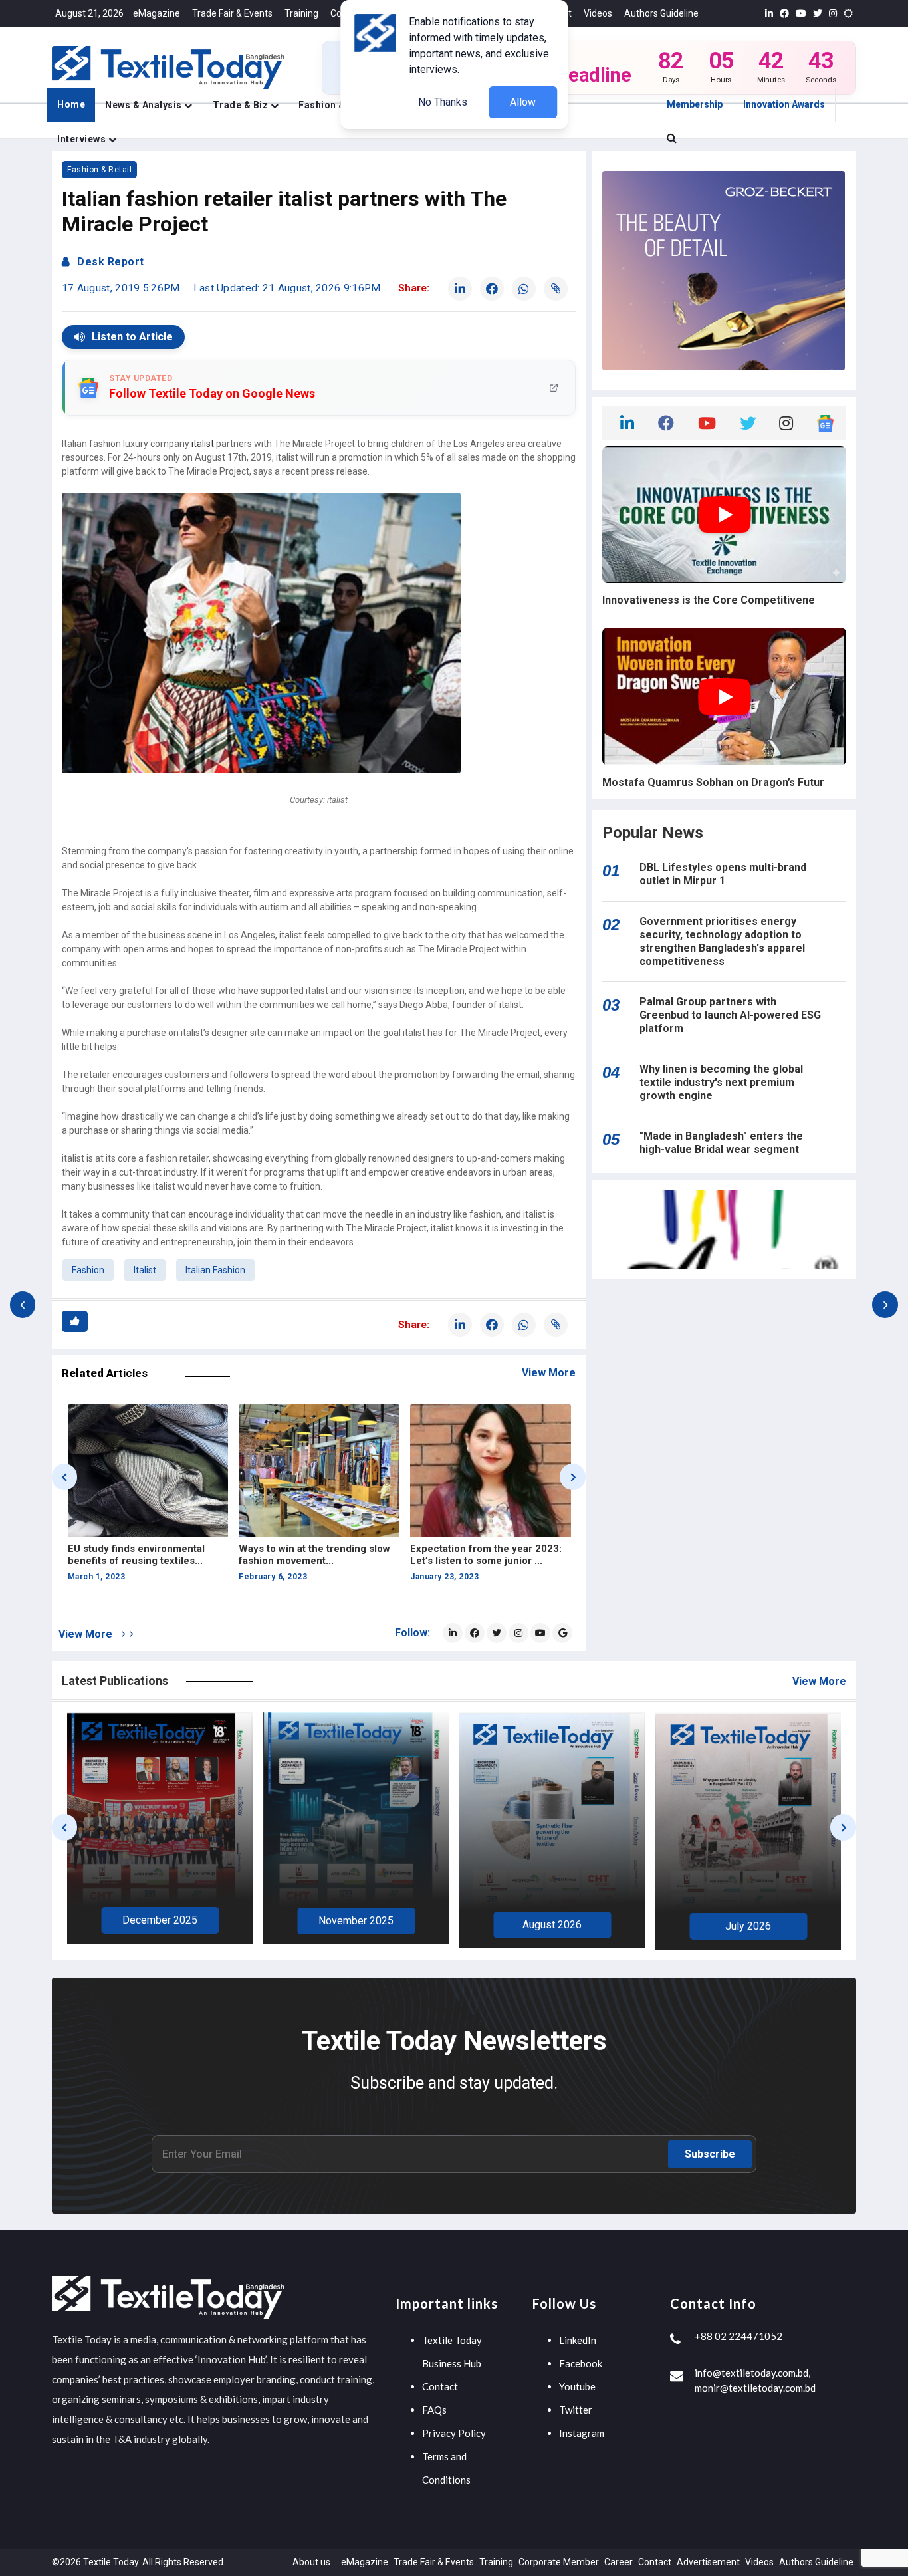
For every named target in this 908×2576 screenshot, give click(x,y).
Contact (440, 2386)
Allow (523, 102)
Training (301, 13)
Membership (695, 104)
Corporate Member (559, 2562)
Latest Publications (115, 1681)
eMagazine (157, 13)
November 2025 (160, 1921)
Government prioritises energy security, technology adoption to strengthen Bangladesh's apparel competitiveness (722, 941)
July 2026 (552, 1926)
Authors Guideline (661, 13)
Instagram (582, 2433)
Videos (598, 13)
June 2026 (748, 1924)
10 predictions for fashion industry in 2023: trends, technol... (472, 1561)
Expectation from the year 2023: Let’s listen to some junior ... (314, 1555)
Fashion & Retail (99, 170)
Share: (414, 288)
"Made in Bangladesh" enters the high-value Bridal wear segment (721, 1143)
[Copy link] (556, 289)
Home (71, 104)
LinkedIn (578, 2340)
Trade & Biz (242, 105)
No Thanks (443, 102)
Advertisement (708, 2562)
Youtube (577, 2386)
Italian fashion (215, 1270)
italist (203, 444)
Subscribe (710, 2154)
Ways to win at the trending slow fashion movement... (143, 1555)
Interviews (83, 139)
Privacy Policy (454, 2433)
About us (311, 2562)
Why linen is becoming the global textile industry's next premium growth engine (721, 1082)
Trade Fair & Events (232, 13)
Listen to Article (132, 337)
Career (619, 2562)
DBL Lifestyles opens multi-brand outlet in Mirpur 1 (723, 874)
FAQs (434, 2410)
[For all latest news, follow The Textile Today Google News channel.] (562, 1633)
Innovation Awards (784, 104)
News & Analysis (145, 105)
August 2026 (356, 1925)
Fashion (88, 1270)
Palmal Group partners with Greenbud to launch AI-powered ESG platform (730, 1015)
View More (549, 1373)
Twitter (576, 2410)
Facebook (581, 2363)
